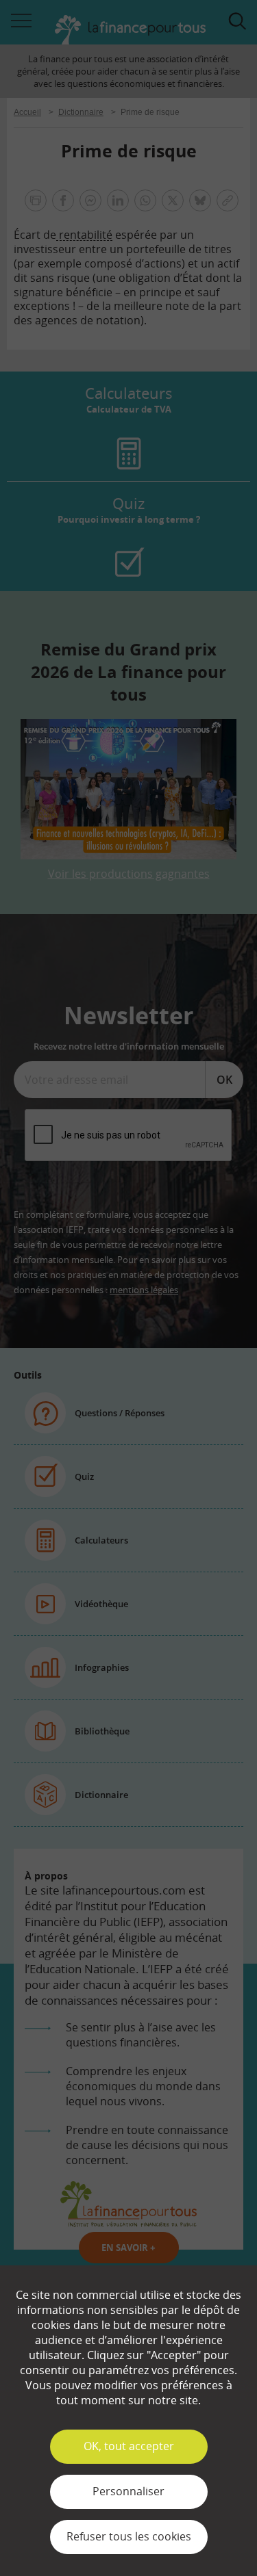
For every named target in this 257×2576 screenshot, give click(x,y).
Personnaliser (128, 2491)
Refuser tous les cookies (129, 2536)
